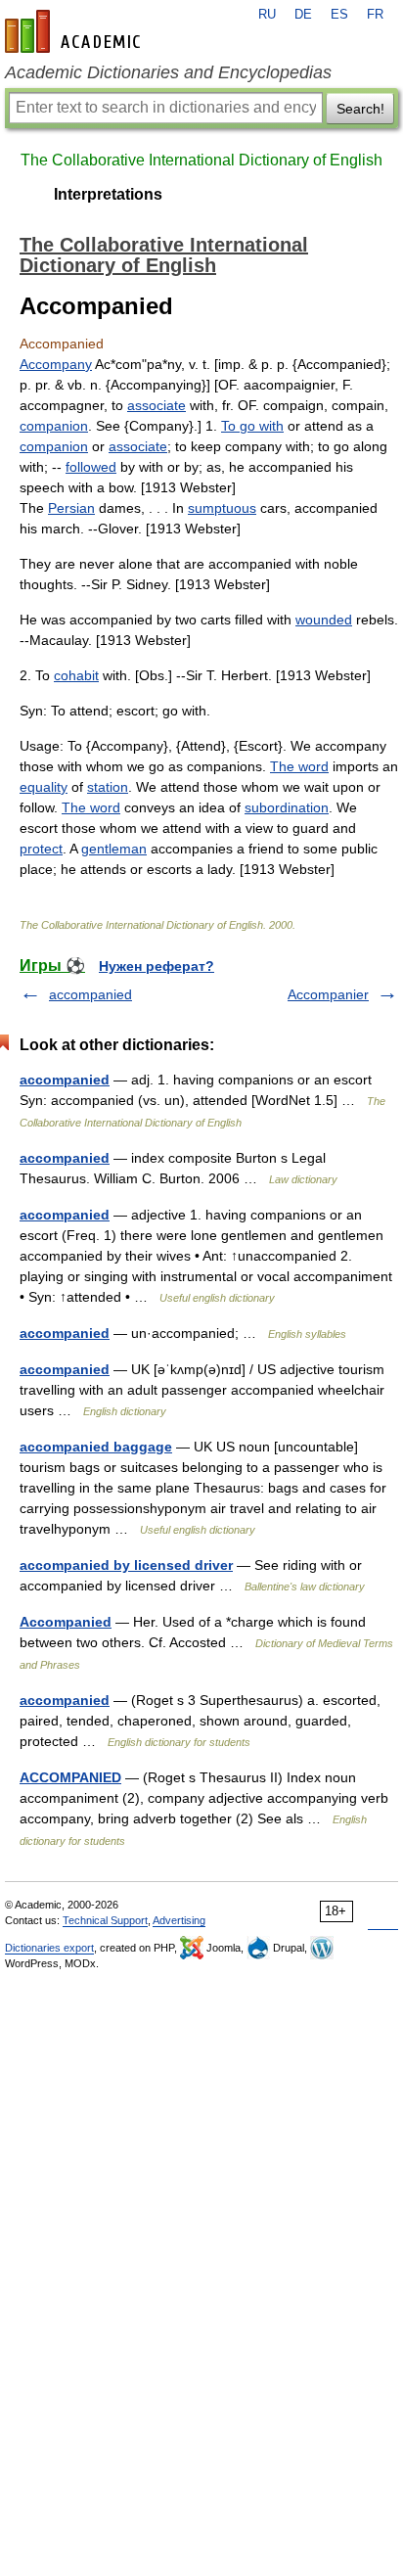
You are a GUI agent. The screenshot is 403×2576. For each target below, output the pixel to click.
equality (44, 787)
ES (339, 15)
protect (41, 849)
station (108, 787)
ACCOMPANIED (70, 1777)
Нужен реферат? (157, 966)
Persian (71, 508)
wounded (324, 620)
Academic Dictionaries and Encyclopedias (168, 72)
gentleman (114, 849)
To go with (252, 426)
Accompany (56, 364)
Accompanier (328, 994)
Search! (360, 109)
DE (303, 15)
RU (267, 15)
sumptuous (222, 508)
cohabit (76, 675)
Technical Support (105, 1920)
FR (375, 15)
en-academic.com (75, 31)
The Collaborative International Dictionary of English (201, 160)
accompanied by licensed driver (126, 1565)
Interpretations (108, 194)
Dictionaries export (49, 1948)
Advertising (179, 1920)
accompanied (90, 994)
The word (299, 766)
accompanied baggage (96, 1447)
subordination (287, 807)
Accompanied (66, 1622)
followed (91, 467)
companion (54, 426)
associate (157, 405)
